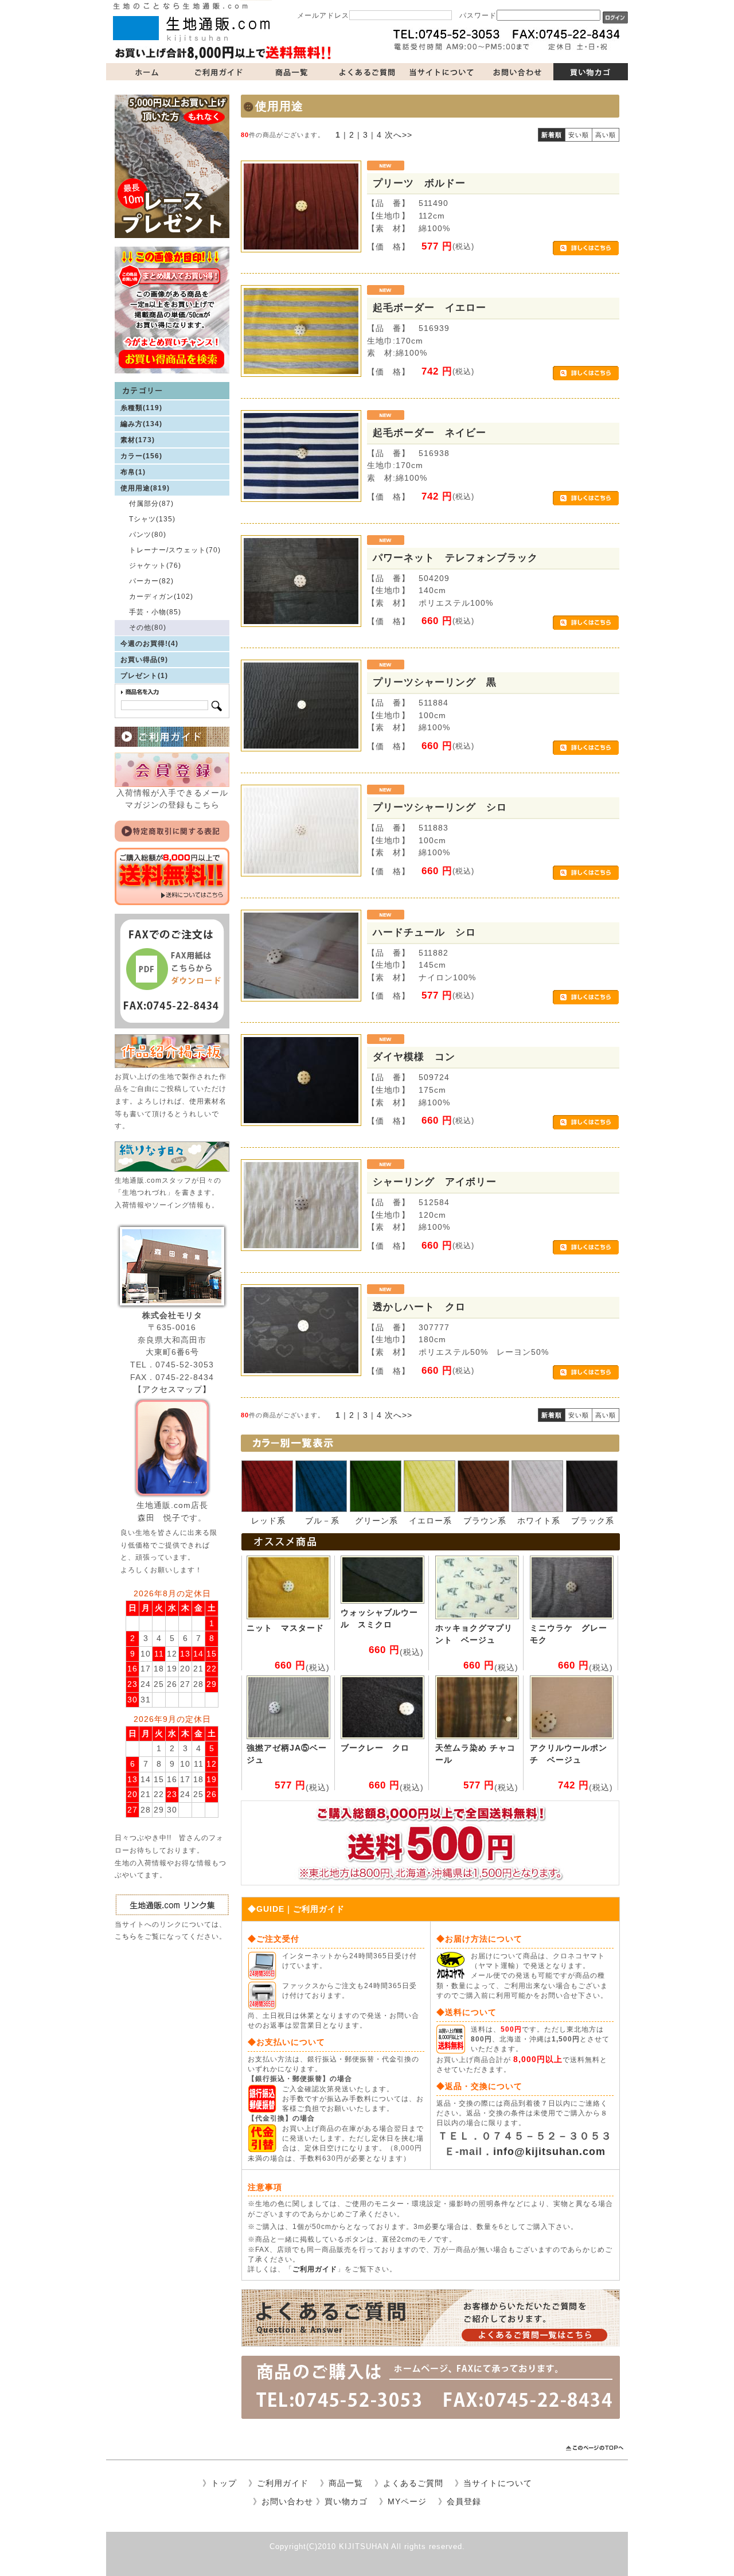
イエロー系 (430, 1521)
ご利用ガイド (218, 72)
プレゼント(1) (144, 676)
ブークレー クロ (375, 1748)
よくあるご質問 (367, 72)
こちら (126, 1936)
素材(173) (138, 440)
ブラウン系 (485, 1521)
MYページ (407, 2501)
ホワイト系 (539, 1521)
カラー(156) (141, 456)
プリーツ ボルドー (419, 183)
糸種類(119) (141, 408)
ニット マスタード (285, 1628)
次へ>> (399, 135)
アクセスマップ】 (177, 1389)
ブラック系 (593, 1521)
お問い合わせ (516, 72)
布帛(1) (133, 472)
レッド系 (268, 1521)
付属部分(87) (151, 504)
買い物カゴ (591, 72)
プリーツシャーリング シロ (440, 807)
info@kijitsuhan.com (549, 2152)
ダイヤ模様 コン (414, 1057)
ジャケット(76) (155, 566)
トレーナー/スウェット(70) (175, 550)
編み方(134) (141, 424)
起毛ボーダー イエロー (430, 307)
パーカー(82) (151, 581)
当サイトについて (442, 72)
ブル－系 (322, 1521)
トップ (224, 2483)
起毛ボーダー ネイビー (435, 432)
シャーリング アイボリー (435, 1182)
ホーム (143, 72)
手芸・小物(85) (155, 612)
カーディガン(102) (161, 597)
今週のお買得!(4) (149, 644)
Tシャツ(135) (152, 519)
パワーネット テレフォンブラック (455, 558)
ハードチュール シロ (424, 932)
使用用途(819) (145, 488)
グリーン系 (376, 1521)
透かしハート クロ (419, 1307)
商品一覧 (292, 72)
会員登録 (464, 2501)
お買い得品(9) (144, 660)
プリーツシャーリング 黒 (435, 682)
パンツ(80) (148, 535)
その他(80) (148, 628)
